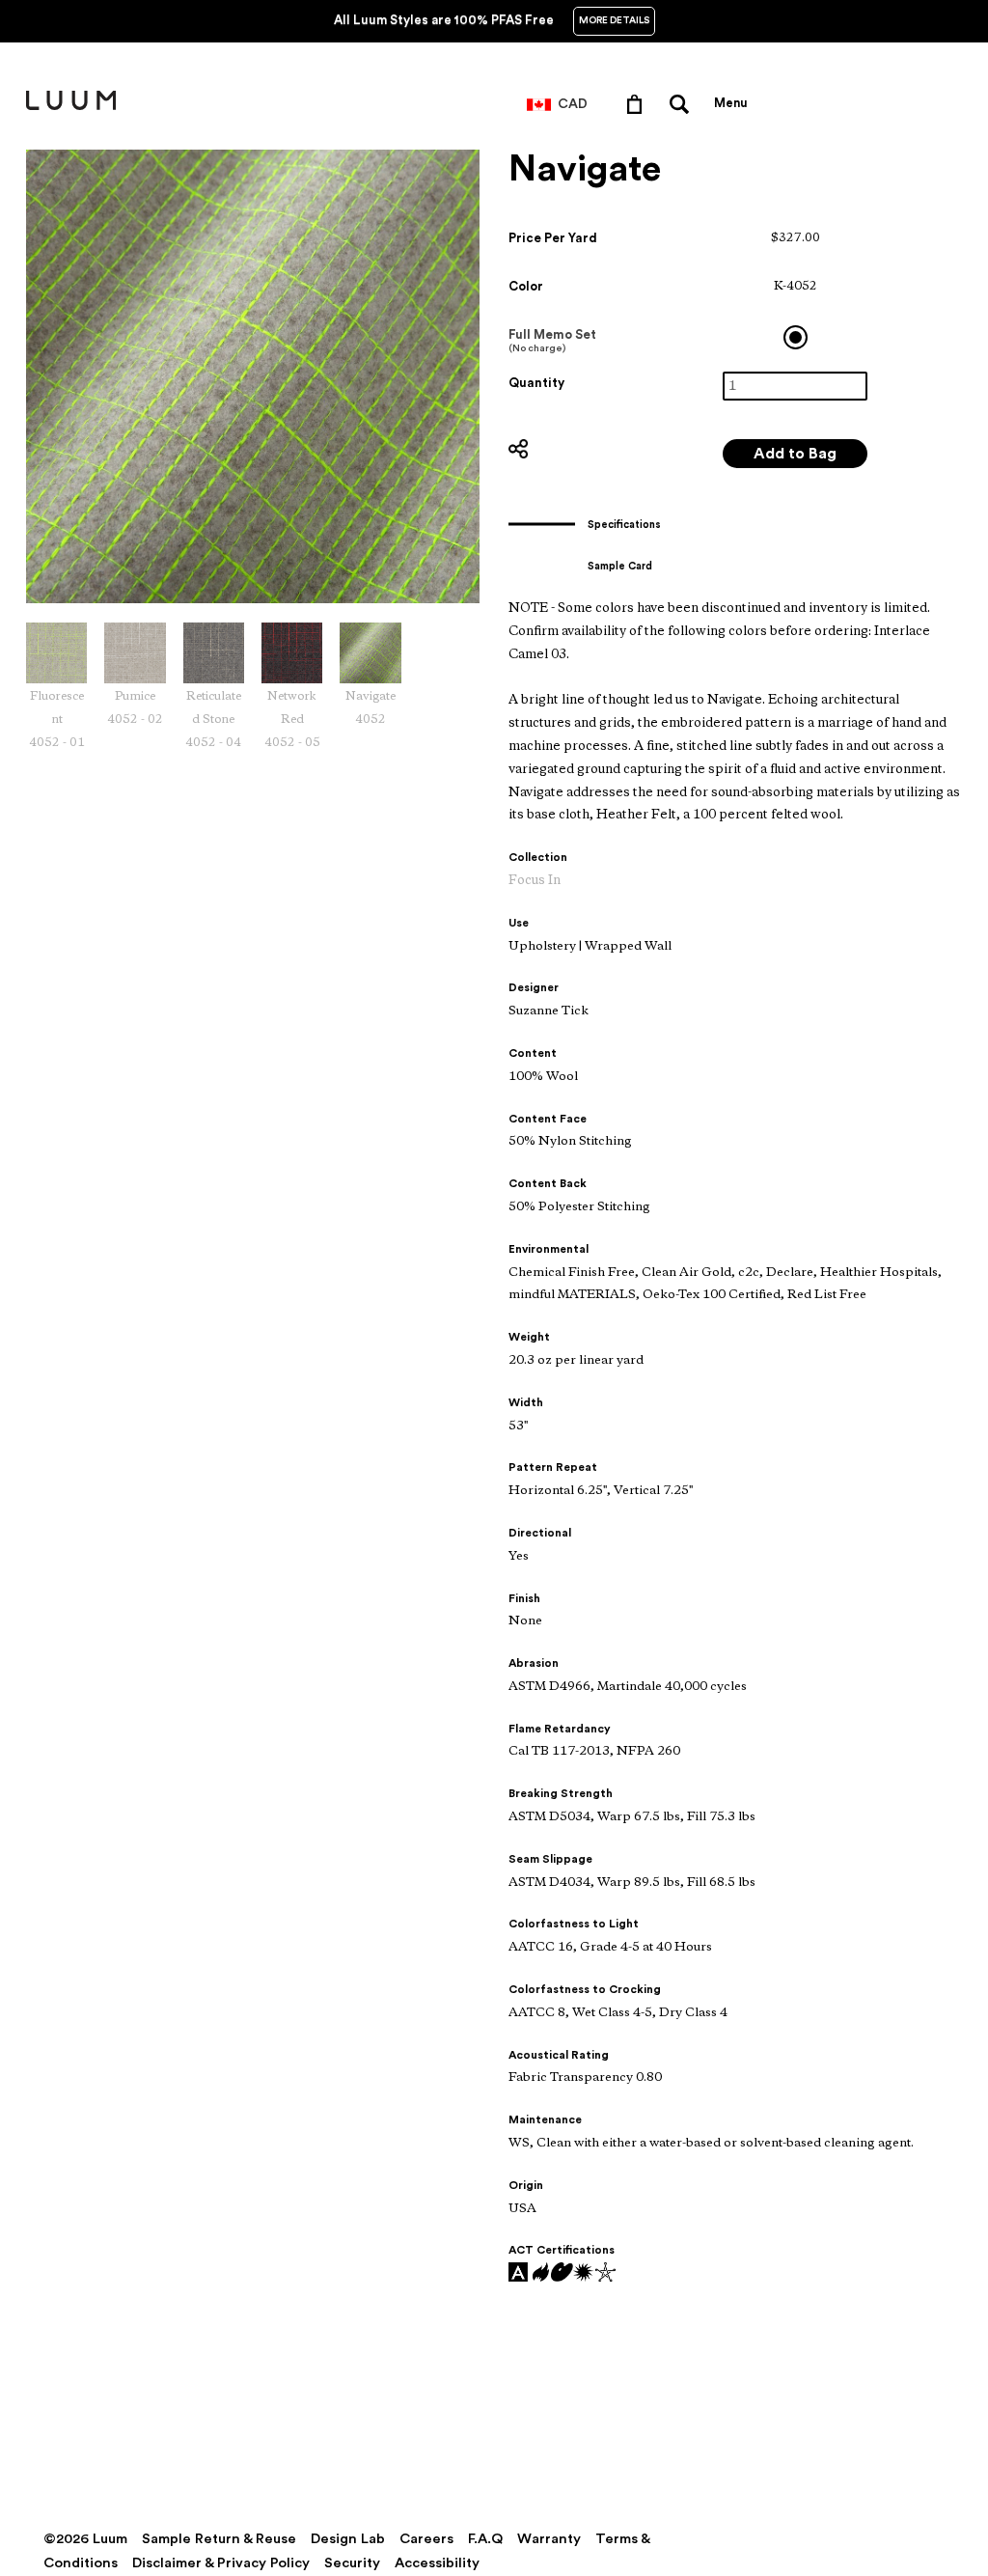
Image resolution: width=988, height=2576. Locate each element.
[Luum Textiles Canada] (71, 106)
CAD (573, 104)
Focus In (535, 881)
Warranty (549, 2539)
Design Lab (348, 2539)
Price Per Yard (553, 238)
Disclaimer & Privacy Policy (221, 2563)
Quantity (536, 383)
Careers (426, 2539)
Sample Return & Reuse (219, 2539)
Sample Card (620, 566)
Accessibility (437, 2563)
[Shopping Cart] (638, 103)
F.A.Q (485, 2539)
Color (526, 286)
